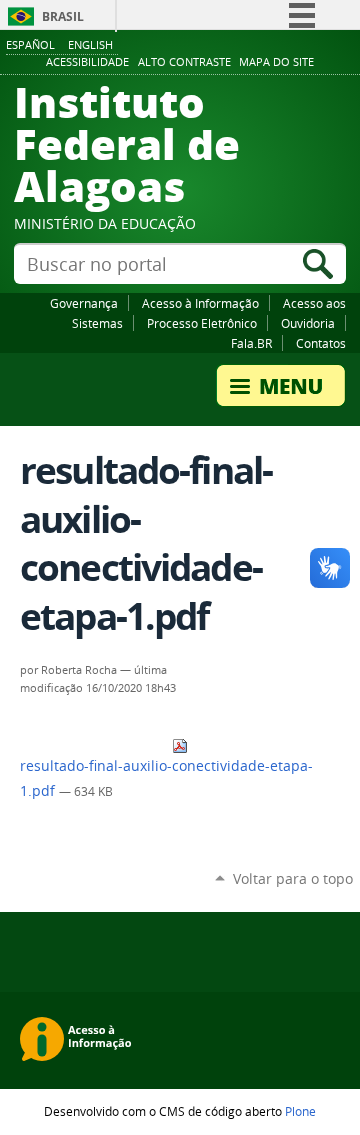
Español (30, 44)
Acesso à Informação (200, 303)
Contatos (321, 343)
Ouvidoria (308, 323)
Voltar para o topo (293, 878)
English (90, 44)
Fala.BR (251, 343)
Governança (84, 303)
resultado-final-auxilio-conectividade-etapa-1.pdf (166, 778)
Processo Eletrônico (202, 323)
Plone (300, 1111)
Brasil (63, 16)
